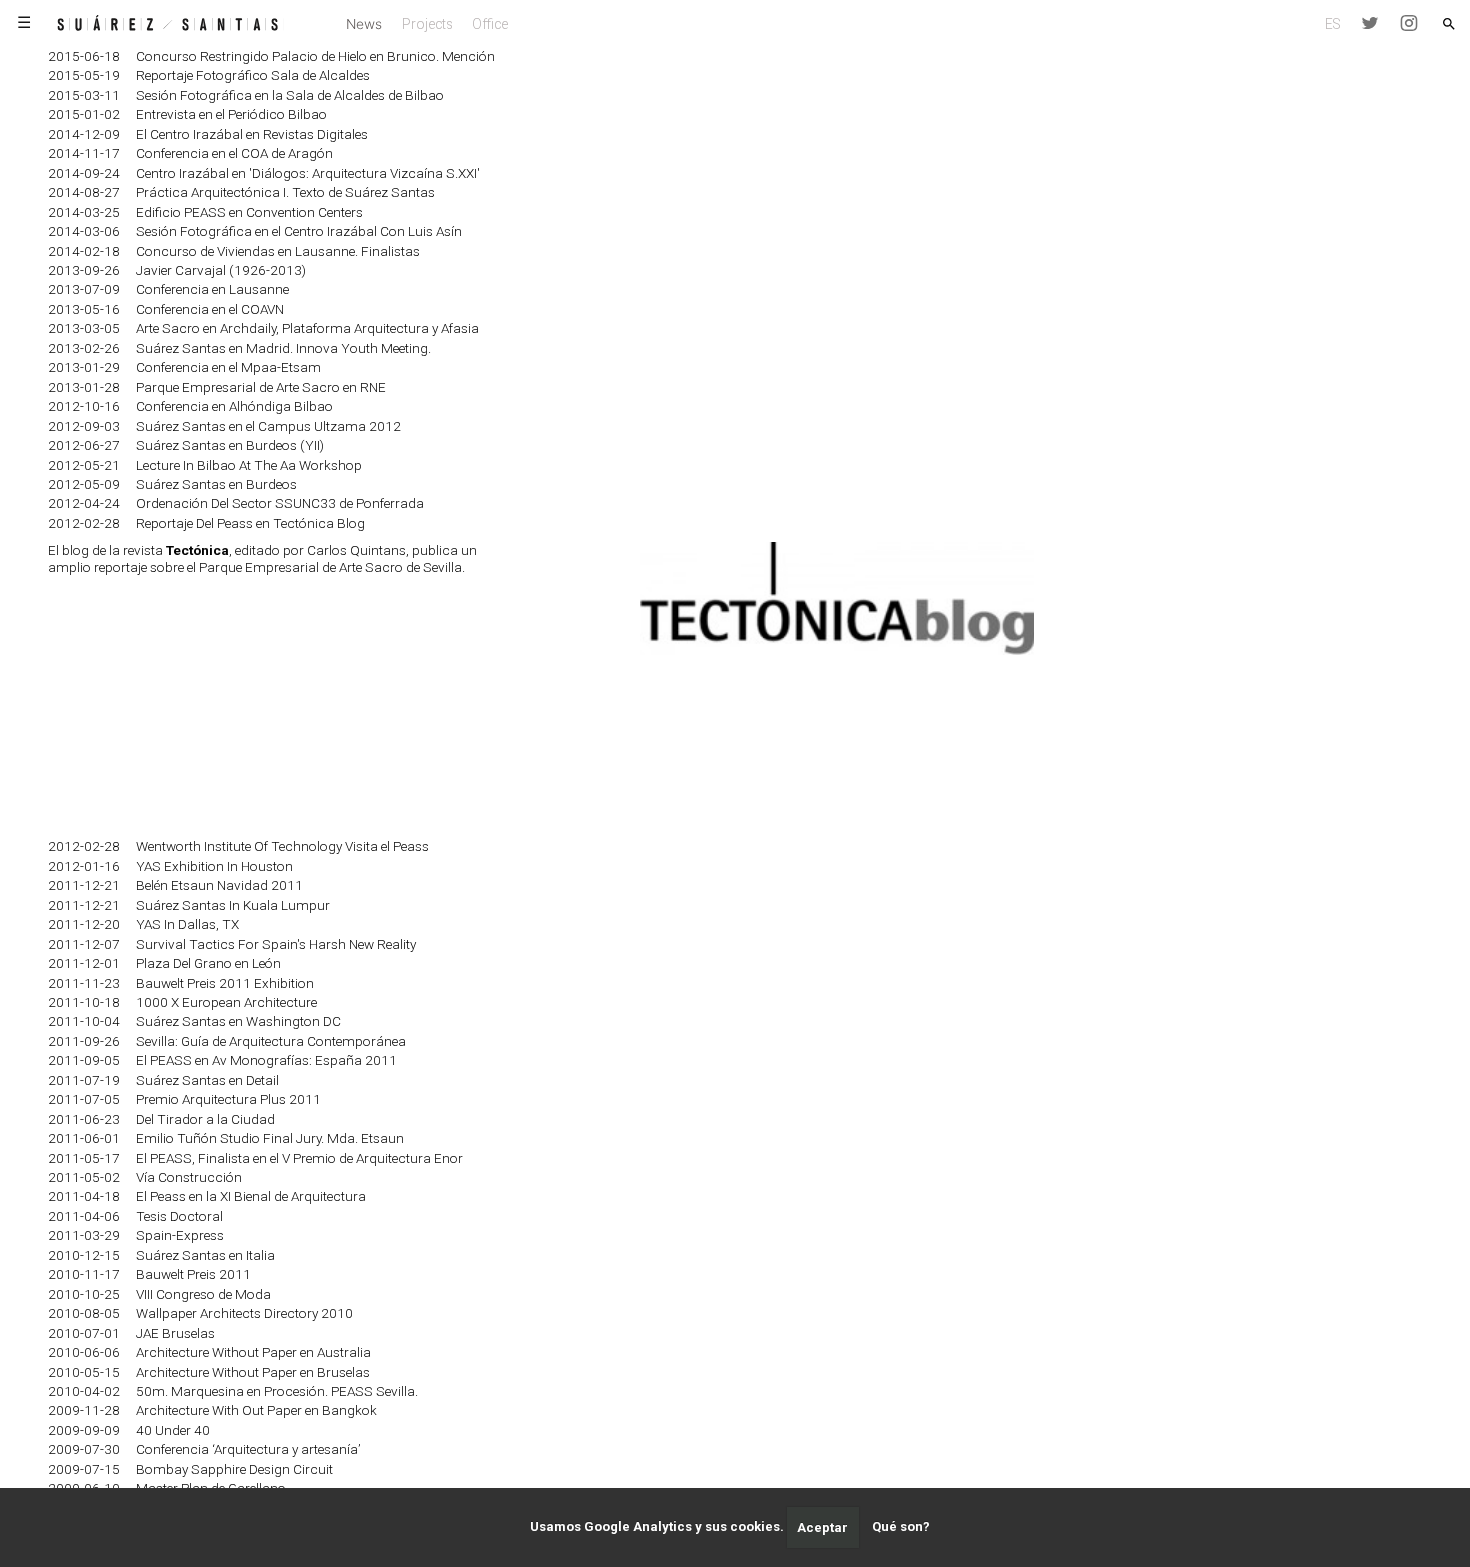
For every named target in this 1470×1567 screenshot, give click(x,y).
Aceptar (822, 1527)
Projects (427, 24)
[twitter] (1370, 23)
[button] (1449, 24)
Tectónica (197, 550)
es (1333, 24)
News (364, 24)
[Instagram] (1408, 23)
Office (490, 24)
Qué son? (901, 1527)
